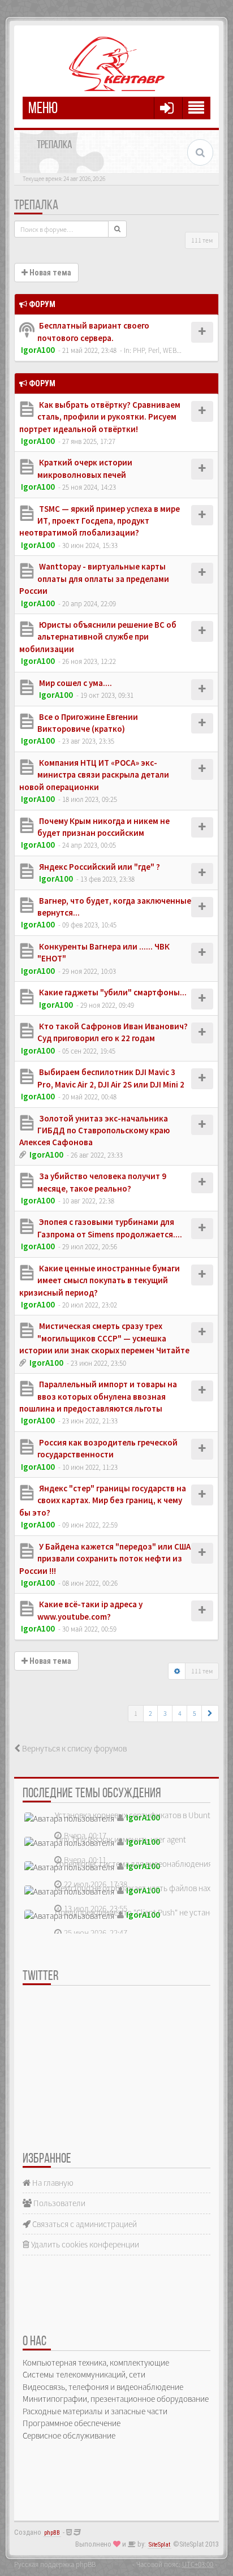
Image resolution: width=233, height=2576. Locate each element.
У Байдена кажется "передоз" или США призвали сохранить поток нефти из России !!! (105, 1559)
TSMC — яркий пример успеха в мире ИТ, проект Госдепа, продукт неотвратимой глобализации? (100, 521)
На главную (52, 2183)
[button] (210, 1714)
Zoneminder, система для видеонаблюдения (133, 1864)
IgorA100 (38, 350)
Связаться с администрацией (84, 2224)
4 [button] (180, 1713)
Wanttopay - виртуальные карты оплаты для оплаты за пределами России (94, 579)
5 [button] (195, 1713)
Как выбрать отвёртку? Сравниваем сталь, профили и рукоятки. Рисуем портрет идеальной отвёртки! (100, 417)
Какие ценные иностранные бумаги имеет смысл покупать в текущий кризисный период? (100, 1280)
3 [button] (165, 1713)
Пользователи (59, 2203)
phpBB (52, 2533)
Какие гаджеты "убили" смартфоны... (112, 992)
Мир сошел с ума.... (75, 683)
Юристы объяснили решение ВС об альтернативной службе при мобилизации (98, 637)
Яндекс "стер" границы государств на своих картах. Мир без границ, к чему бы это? (103, 1500)
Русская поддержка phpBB (55, 2564)
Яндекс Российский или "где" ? (99, 867)
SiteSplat (159, 2545)
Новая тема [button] (49, 273)
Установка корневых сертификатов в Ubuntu (135, 1815)
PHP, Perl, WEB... (157, 350)
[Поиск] (117, 229)
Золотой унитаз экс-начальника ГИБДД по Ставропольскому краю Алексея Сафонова (94, 1130)
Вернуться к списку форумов (74, 1748)
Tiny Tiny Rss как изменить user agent (120, 1839)
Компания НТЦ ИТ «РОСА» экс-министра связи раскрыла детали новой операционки (94, 775)
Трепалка (36, 206)
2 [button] (150, 1713)
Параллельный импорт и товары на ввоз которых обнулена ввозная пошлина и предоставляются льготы (98, 1396)
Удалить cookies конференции (84, 2244)
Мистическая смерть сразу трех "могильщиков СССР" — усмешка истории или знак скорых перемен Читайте (104, 1338)
